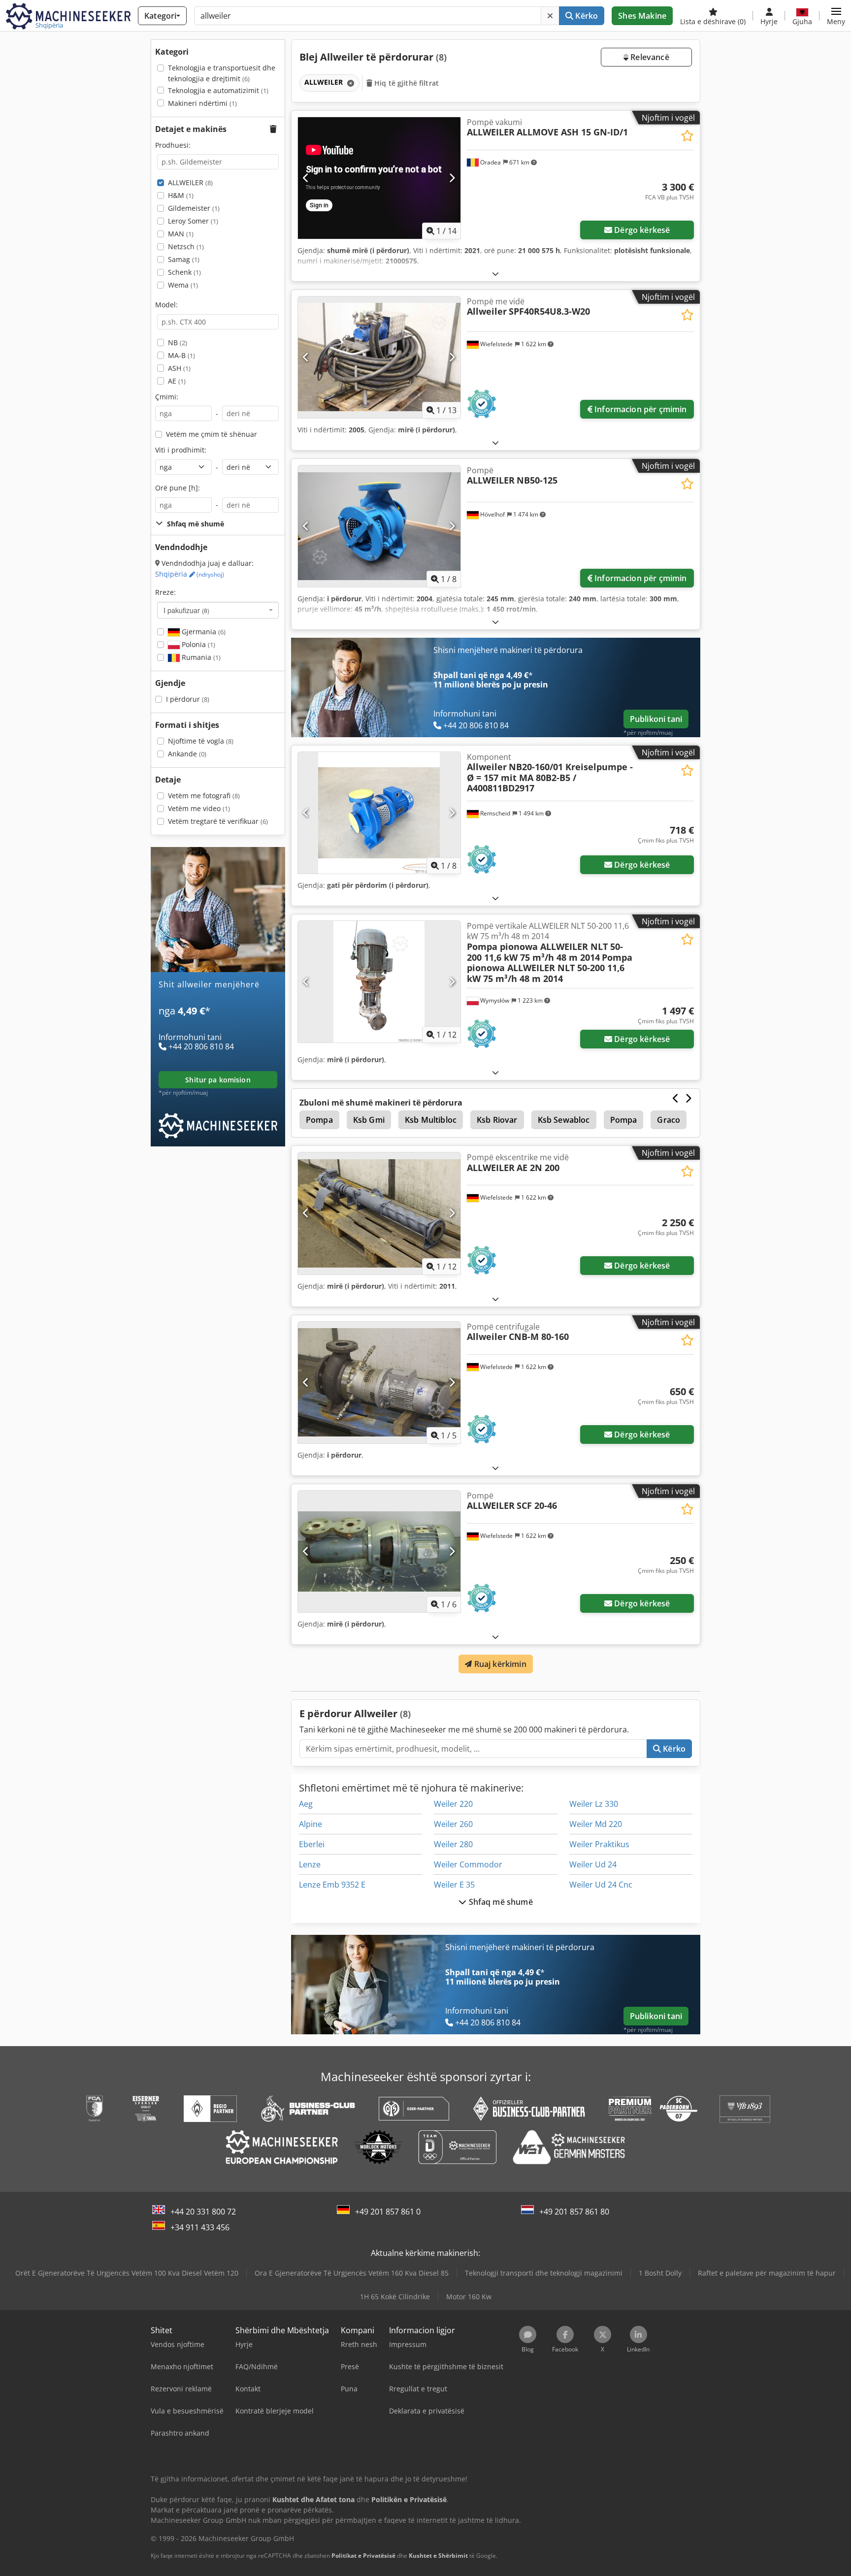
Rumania (200, 657)
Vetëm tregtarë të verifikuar (218, 821)
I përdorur (188, 699)
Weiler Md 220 (596, 1824)
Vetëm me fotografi (204, 796)
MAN (181, 234)
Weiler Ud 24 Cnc (601, 1885)
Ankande (187, 754)
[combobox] (218, 610)
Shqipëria (190, 574)
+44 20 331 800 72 (203, 2212)
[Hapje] (495, 274)
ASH (179, 368)
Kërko (586, 16)
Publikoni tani (656, 719)
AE (177, 381)
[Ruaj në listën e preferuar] (687, 136)
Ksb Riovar (497, 1120)
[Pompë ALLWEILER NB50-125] (379, 526)
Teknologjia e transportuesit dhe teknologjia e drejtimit (222, 73)
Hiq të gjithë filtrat (406, 83)
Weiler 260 (453, 1824)
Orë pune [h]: (178, 488)
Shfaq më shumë (499, 1902)
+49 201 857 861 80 (574, 2212)
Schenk (184, 272)
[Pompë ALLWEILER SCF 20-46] (379, 1551)
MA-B (181, 355)
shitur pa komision (218, 1080)
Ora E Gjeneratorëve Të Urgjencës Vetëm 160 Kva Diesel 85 (352, 2273)
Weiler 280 (453, 1844)
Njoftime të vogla (201, 741)
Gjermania (203, 632)
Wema (183, 285)
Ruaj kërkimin (499, 1664)
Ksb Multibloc (431, 1120)
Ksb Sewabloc (564, 1120)
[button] (836, 16)
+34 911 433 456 (200, 2227)
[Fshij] (550, 16)
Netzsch (186, 246)
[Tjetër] (452, 178)
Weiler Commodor (468, 1864)
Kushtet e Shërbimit (438, 2556)
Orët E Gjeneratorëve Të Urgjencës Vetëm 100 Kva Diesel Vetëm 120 (127, 2273)
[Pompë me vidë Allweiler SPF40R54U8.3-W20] (379, 357)
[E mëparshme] (306, 178)
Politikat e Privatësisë (363, 2556)
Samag (184, 259)
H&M (181, 195)
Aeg (306, 1804)
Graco (669, 1120)
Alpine (311, 1824)
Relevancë (649, 57)
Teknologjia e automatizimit (218, 90)
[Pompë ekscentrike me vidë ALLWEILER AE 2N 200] (379, 1213)
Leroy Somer (193, 221)
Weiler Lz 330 (594, 1804)
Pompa (319, 1120)
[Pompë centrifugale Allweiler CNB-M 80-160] (379, 1383)
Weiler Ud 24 (593, 1864)
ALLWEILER (190, 182)
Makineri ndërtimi (202, 103)
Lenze (310, 1864)
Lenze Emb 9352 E (332, 1885)
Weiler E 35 (454, 1885)
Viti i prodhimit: (181, 450)
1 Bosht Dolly (660, 2273)
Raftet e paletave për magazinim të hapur (767, 2273)
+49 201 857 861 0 (388, 2212)
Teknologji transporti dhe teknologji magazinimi (544, 2273)
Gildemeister (194, 208)
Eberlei (312, 1844)
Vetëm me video (199, 808)
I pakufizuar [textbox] (186, 610)
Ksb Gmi (369, 1120)
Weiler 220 (453, 1804)
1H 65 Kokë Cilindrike (395, 2297)
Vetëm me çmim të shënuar (212, 434)
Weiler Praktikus (599, 1844)
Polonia (197, 644)
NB (178, 342)
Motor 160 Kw (469, 2297)
